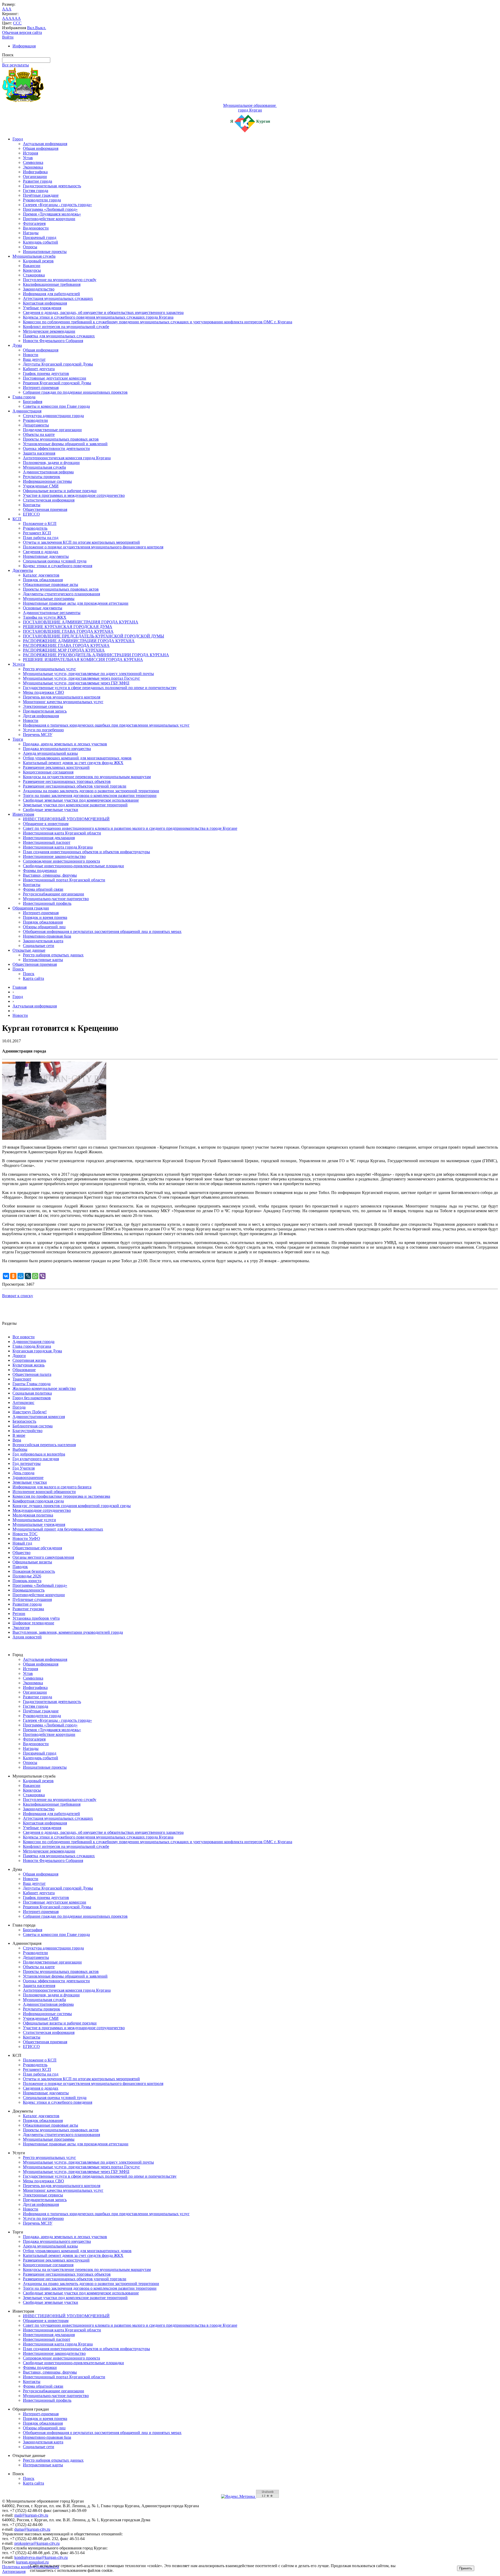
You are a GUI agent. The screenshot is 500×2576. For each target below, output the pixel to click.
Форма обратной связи (43, 889)
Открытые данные (29, 950)
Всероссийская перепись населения (44, 1445)
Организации (35, 177)
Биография (33, 402)
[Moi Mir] (21, 1276)
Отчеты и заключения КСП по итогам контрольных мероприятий (81, 542)
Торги (18, 739)
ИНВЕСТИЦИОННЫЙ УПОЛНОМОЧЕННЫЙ (66, 819)
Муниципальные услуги (34, 1520)
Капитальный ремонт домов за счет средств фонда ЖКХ (73, 763)
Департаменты (36, 425)
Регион (19, 1614)
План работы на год (41, 538)
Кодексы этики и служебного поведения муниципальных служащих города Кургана (98, 317)
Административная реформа (48, 472)
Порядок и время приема (45, 917)
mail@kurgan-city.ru (31, 2515)
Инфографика (35, 172)
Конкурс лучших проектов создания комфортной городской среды (72, 1506)
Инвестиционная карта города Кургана (58, 847)
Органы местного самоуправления (43, 1557)
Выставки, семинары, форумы (50, 875)
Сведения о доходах (41, 552)
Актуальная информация (45, 144)
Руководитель (35, 528)
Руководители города (42, 200)
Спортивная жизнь (29, 1360)
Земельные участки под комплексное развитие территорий (75, 805)
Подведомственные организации (52, 430)
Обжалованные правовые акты (51, 584)
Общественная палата (32, 1374)
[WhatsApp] (35, 1276)
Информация (24, 46)
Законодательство (39, 289)
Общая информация (41, 148)
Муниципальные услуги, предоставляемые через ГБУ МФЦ (76, 683)
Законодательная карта (43, 941)
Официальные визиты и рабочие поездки (60, 491)
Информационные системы (47, 481)
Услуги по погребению (43, 730)
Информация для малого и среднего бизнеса (52, 1487)
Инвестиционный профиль (47, 903)
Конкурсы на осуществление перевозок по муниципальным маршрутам (87, 777)
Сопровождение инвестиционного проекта (61, 861)
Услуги (19, 664)
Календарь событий (40, 242)
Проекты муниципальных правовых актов (61, 439)
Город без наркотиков (32, 1398)
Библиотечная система (33, 1426)
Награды (31, 233)
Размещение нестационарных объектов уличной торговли (75, 786)
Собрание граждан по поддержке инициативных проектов (75, 392)
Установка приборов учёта (36, 1618)
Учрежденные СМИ (41, 486)
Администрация (27, 411)
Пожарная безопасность (34, 1571)
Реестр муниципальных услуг (49, 669)
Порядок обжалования (43, 580)
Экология (21, 1628)
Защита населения (39, 453)
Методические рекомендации (49, 331)
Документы (23, 570)
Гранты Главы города (32, 1384)
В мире (19, 1435)
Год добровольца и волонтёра (39, 1454)
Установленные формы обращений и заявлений (65, 444)
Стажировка (34, 275)
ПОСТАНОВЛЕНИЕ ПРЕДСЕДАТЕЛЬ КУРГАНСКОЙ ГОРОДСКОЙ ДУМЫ (93, 636)
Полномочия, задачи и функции (51, 463)
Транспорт (22, 1379)
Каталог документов (41, 575)
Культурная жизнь (29, 1365)
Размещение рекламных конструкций (56, 767)
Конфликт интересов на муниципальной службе (66, 327)
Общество (21, 1553)
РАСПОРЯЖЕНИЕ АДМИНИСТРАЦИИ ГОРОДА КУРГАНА (79, 641)
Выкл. (41, 28)
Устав (28, 158)
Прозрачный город (40, 237)
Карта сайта (33, 978)
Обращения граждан (31, 908)
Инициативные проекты (45, 252)
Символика (33, 162)
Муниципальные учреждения (39, 1524)
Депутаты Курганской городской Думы (58, 364)
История (30, 153)
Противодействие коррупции (49, 219)
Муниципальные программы (49, 599)
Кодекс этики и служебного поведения (58, 566)
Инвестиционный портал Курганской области (64, 880)
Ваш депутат (34, 359)
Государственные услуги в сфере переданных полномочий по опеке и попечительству (100, 688)
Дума (17, 345)
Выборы (20, 1449)
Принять (466, 2568)
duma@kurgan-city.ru (32, 2529)
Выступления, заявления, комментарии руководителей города (68, 1632)
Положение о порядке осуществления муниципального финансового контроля (93, 547)
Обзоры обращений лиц (44, 927)
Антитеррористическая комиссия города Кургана (67, 458)
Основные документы (43, 608)
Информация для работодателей (51, 294)
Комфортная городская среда (38, 1501)
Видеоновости (36, 228)
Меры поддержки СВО (43, 692)
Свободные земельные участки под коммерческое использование (81, 800)
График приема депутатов (46, 373)
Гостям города (36, 191)
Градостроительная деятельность (52, 186)
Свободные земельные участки (51, 810)
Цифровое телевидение (33, 1623)
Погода (19, 1407)
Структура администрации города (53, 416)
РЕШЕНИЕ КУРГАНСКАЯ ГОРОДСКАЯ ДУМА (68, 627)
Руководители (35, 420)
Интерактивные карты (43, 960)
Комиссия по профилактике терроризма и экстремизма (61, 1496)
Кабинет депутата (39, 369)
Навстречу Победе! (30, 1412)
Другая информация (41, 716)
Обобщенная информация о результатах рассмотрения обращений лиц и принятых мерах (102, 931)
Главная (20, 987)
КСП (17, 519)
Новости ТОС (25, 1534)
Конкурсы (32, 270)
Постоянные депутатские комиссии (55, 378)
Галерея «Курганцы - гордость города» (57, 205)
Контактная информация (45, 303)
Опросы (30, 247)
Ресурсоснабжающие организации (54, 894)
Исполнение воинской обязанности (44, 1492)
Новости (31, 355)
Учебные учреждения (42, 308)
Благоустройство (27, 1431)
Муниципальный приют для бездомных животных (58, 1529)
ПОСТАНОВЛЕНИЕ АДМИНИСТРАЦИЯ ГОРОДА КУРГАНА (81, 622)
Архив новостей (27, 1637)
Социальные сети (39, 946)
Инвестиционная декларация (49, 838)
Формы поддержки (40, 871)
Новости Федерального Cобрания (53, 341)
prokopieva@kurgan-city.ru (37, 2543)
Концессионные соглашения (48, 772)
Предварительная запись (45, 711)
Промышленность (29, 1590)
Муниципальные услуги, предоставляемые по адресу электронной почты (88, 674)
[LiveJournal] (28, 1276)
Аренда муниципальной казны (50, 753)
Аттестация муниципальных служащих (58, 298)
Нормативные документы (46, 556)
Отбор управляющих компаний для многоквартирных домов (77, 758)
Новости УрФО (26, 1538)
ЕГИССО (31, 514)
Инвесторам (23, 814)
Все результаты (15, 65)
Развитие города (37, 181)
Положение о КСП (40, 524)
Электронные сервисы (43, 706)
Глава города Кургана (32, 1346)
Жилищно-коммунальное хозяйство (44, 1388)
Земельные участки (30, 1482)
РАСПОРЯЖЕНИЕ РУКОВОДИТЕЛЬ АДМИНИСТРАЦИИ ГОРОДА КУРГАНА (96, 655)
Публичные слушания (32, 1599)
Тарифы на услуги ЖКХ (45, 617)
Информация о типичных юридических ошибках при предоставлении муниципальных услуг (106, 725)
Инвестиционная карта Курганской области (62, 833)
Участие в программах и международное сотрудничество (74, 495)
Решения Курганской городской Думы (57, 383)
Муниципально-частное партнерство (56, 899)
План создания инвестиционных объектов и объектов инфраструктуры (86, 852)
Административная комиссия (39, 1417)
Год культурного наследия (36, 1459)
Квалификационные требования (52, 284)
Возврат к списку (18, 1296)
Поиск (18, 969)
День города (23, 1473)
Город (18, 139)
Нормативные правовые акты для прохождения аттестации (76, 603)
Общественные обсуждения (37, 1548)
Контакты (32, 505)
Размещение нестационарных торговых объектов (67, 781)
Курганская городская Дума (37, 1351)
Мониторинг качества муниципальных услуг (63, 702)
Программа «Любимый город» (50, 209)
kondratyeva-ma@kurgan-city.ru (41, 2557)
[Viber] (42, 1276)
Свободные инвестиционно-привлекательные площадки (73, 866)
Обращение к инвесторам (46, 824)
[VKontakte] (6, 1276)
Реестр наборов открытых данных (53, 955)
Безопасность (24, 1421)
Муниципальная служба (34, 256)
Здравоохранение (28, 1478)
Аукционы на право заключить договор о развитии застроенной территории (91, 791)
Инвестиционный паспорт (47, 842)
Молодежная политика (33, 1515)
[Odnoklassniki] (13, 1276)
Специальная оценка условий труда (55, 561)
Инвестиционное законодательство (54, 856)
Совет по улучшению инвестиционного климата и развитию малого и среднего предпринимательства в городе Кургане (130, 828)
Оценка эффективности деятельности (56, 448)
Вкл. (31, 28)
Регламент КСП (37, 533)
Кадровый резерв (38, 261)
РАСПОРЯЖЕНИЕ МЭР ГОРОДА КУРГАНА (64, 650)
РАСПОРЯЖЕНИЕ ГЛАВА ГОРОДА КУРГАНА (66, 645)
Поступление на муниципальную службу (60, 280)
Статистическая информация (49, 500)
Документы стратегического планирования (61, 594)
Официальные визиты (32, 1562)
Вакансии (32, 266)
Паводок (20, 1567)
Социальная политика (32, 1393)
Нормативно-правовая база (47, 936)
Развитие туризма (28, 1609)
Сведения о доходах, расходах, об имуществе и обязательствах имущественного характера (103, 312)
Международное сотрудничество (42, 1510)
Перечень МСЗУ (38, 735)
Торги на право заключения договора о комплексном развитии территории (90, 795)
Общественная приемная (45, 509)
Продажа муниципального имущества (57, 749)
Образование (24, 1370)
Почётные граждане (41, 195)
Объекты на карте (39, 434)
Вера (17, 1440)
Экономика (33, 167)
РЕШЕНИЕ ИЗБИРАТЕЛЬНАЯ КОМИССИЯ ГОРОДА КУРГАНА (83, 660)
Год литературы (27, 1463)
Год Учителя (24, 1468)
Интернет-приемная (41, 388)
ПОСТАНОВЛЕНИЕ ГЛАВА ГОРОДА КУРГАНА (68, 631)
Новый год (22, 1543)
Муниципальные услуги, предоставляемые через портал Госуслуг (82, 678)
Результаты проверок (42, 477)
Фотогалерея (34, 223)
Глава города (24, 397)
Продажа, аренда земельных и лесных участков (65, 744)
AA (5, 18)
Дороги (19, 1356)
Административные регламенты (52, 613)
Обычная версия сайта (22, 32)
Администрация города (33, 1342)
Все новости (24, 1337)
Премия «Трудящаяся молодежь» (52, 214)
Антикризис (23, 1402)
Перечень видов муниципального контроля (62, 697)
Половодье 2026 (27, 1576)
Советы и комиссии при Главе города (56, 406)
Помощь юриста (27, 1581)
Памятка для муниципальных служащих (59, 336)
